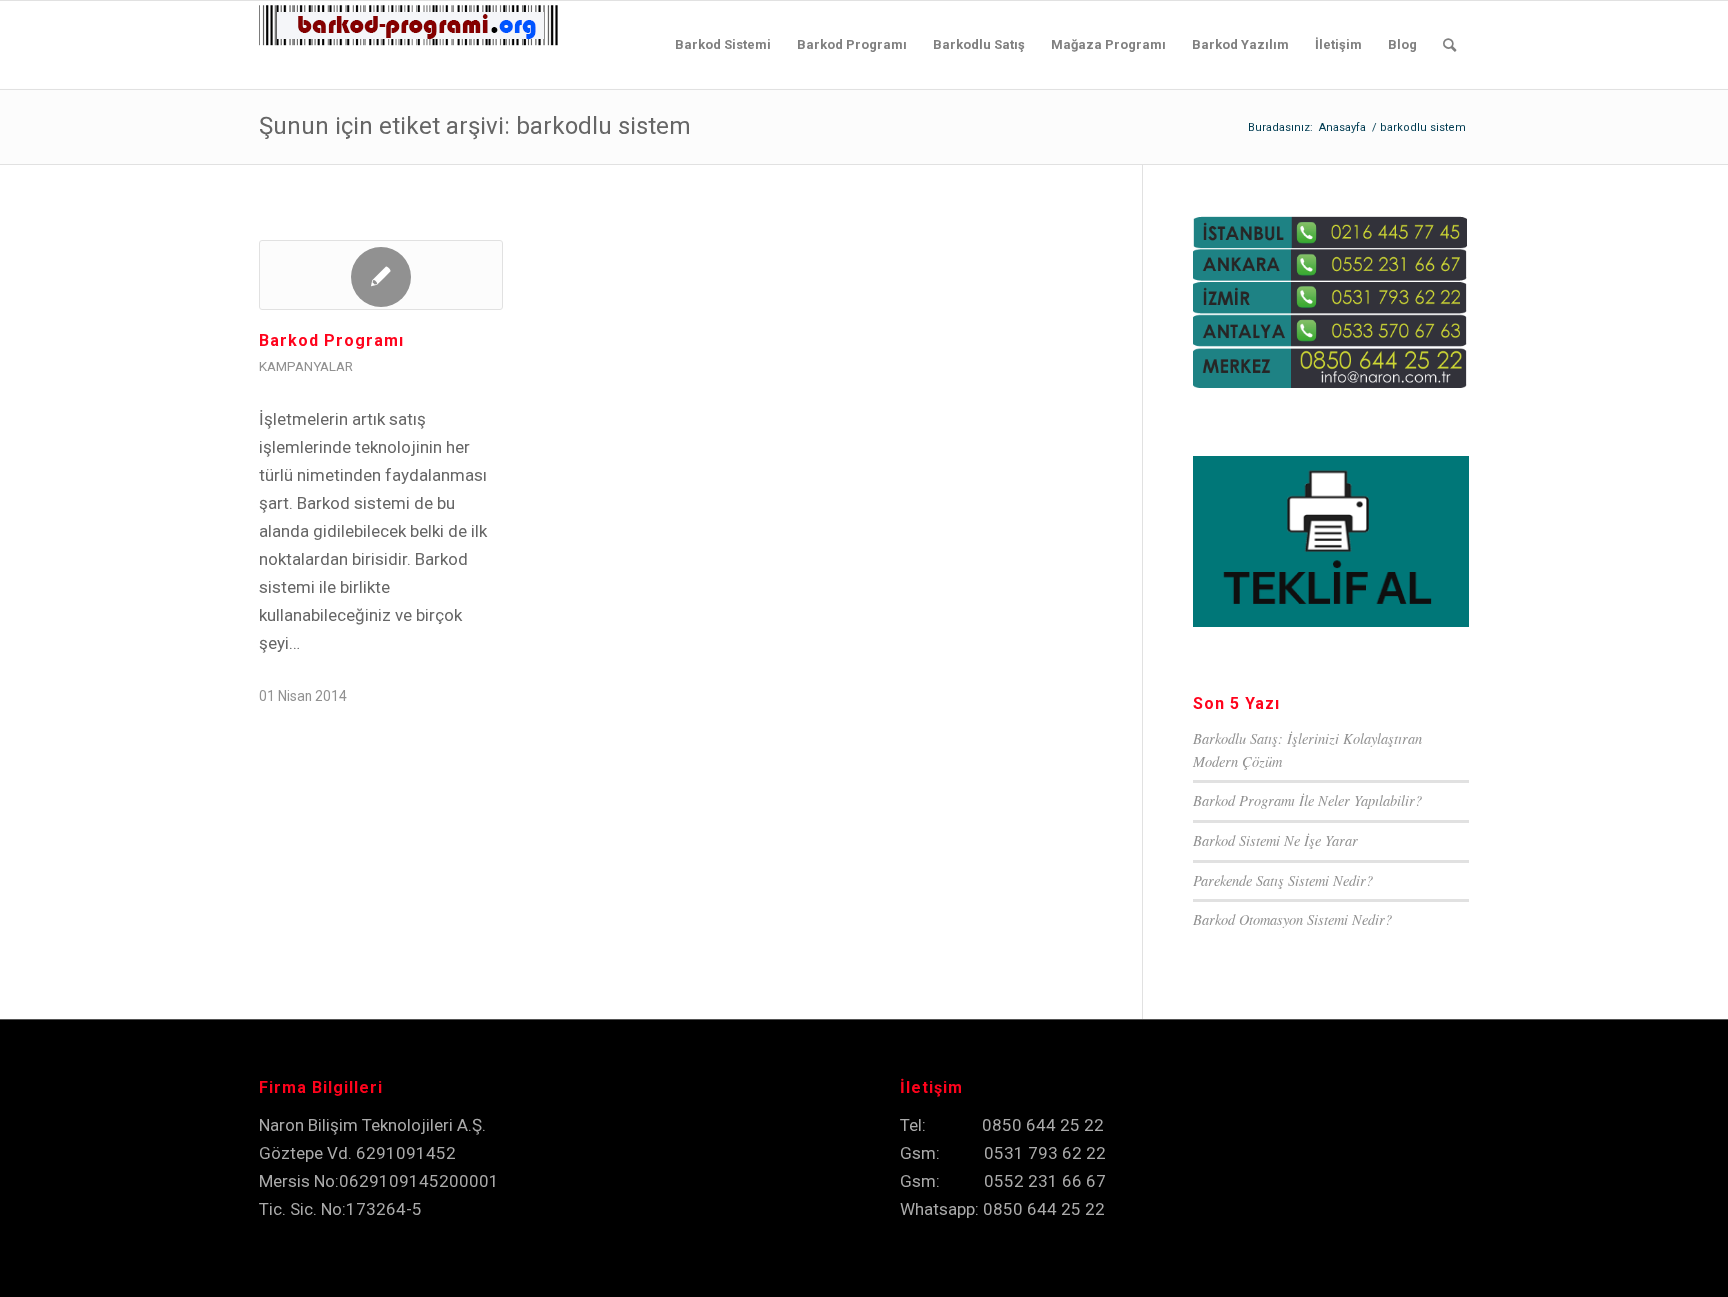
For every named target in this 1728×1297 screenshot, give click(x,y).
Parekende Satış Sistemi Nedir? (1283, 880)
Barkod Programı (331, 340)
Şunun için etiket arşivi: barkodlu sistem (475, 126)
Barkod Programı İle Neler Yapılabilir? (1307, 800)
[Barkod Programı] (381, 275)
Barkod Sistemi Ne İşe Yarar (1275, 840)
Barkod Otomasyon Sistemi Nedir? (1292, 919)
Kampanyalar (306, 366)
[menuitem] (723, 45)
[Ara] (1449, 45)
